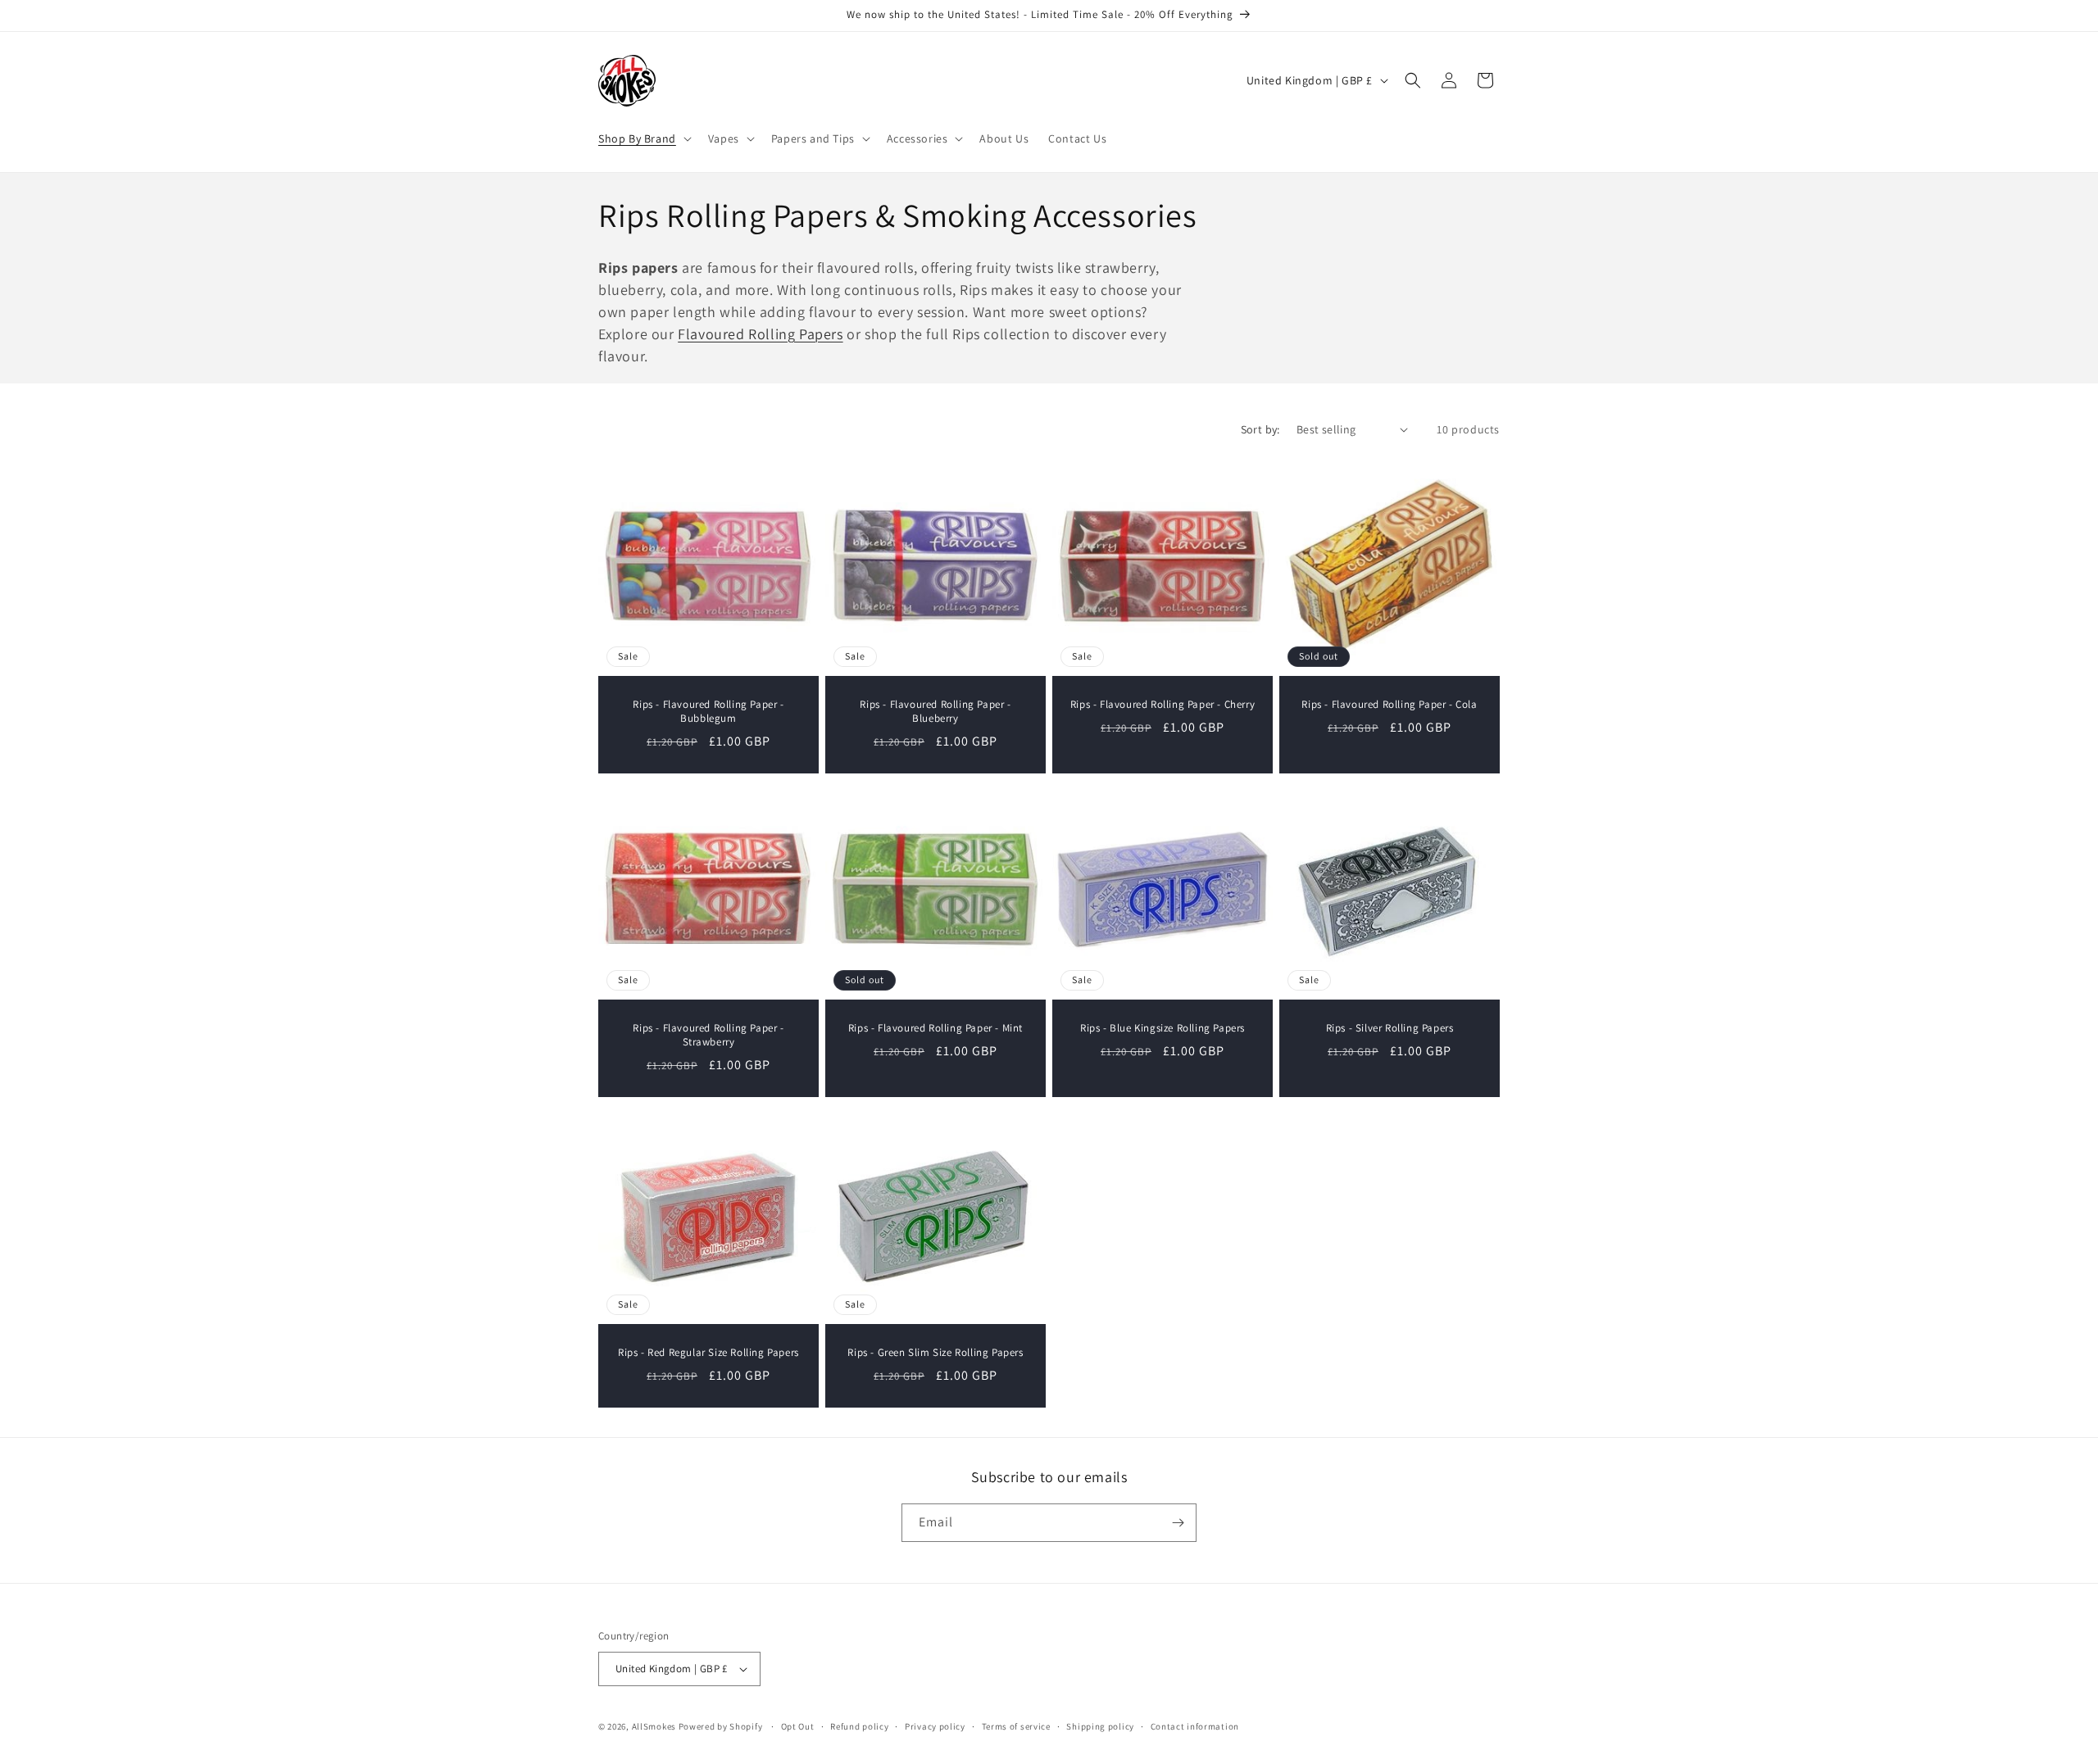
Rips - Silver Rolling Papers (1390, 1028)
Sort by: (1260, 429)
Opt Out (798, 1726)
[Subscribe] (1178, 1523)
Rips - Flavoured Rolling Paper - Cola (1389, 705)
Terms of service (1016, 1726)
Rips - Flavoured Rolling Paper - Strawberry (708, 1035)
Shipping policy (1100, 1726)
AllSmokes (654, 1726)
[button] (643, 138)
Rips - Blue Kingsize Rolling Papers (1163, 1028)
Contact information (1195, 1726)
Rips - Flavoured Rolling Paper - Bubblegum (708, 712)
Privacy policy (935, 1726)
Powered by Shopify (721, 1726)
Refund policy (859, 1726)
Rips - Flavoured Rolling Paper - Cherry (1163, 705)
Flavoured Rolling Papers (760, 334)
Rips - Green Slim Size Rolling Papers (935, 1353)
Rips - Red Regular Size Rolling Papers (708, 1353)
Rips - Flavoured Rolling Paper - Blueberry (935, 712)
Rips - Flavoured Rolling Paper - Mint (935, 1028)
